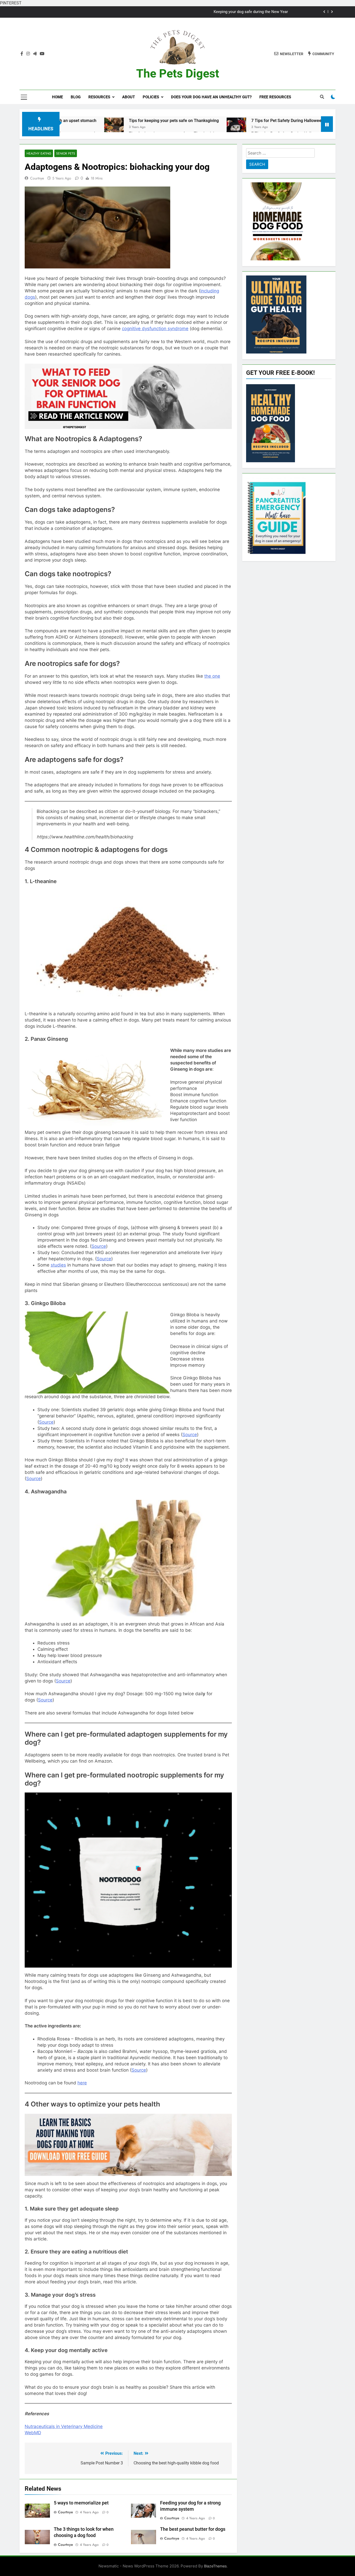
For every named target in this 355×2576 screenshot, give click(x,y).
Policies (151, 97)
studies (58, 1265)
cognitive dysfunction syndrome (155, 329)
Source (99, 1246)
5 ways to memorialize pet (81, 2503)
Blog (76, 97)
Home (57, 97)
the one (212, 676)
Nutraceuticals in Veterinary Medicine (64, 2426)
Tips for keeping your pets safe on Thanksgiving (78, 121)
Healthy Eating (39, 153)
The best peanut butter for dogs (193, 2529)
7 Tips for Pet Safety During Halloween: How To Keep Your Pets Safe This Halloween (234, 121)
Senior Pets (66, 153)
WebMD (33, 2433)
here (82, 2083)
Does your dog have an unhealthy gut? (211, 97)
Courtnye (37, 178)
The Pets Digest (178, 73)
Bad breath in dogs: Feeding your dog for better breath (241, 12)
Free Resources (275, 97)
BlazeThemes (215, 2566)
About (129, 97)
